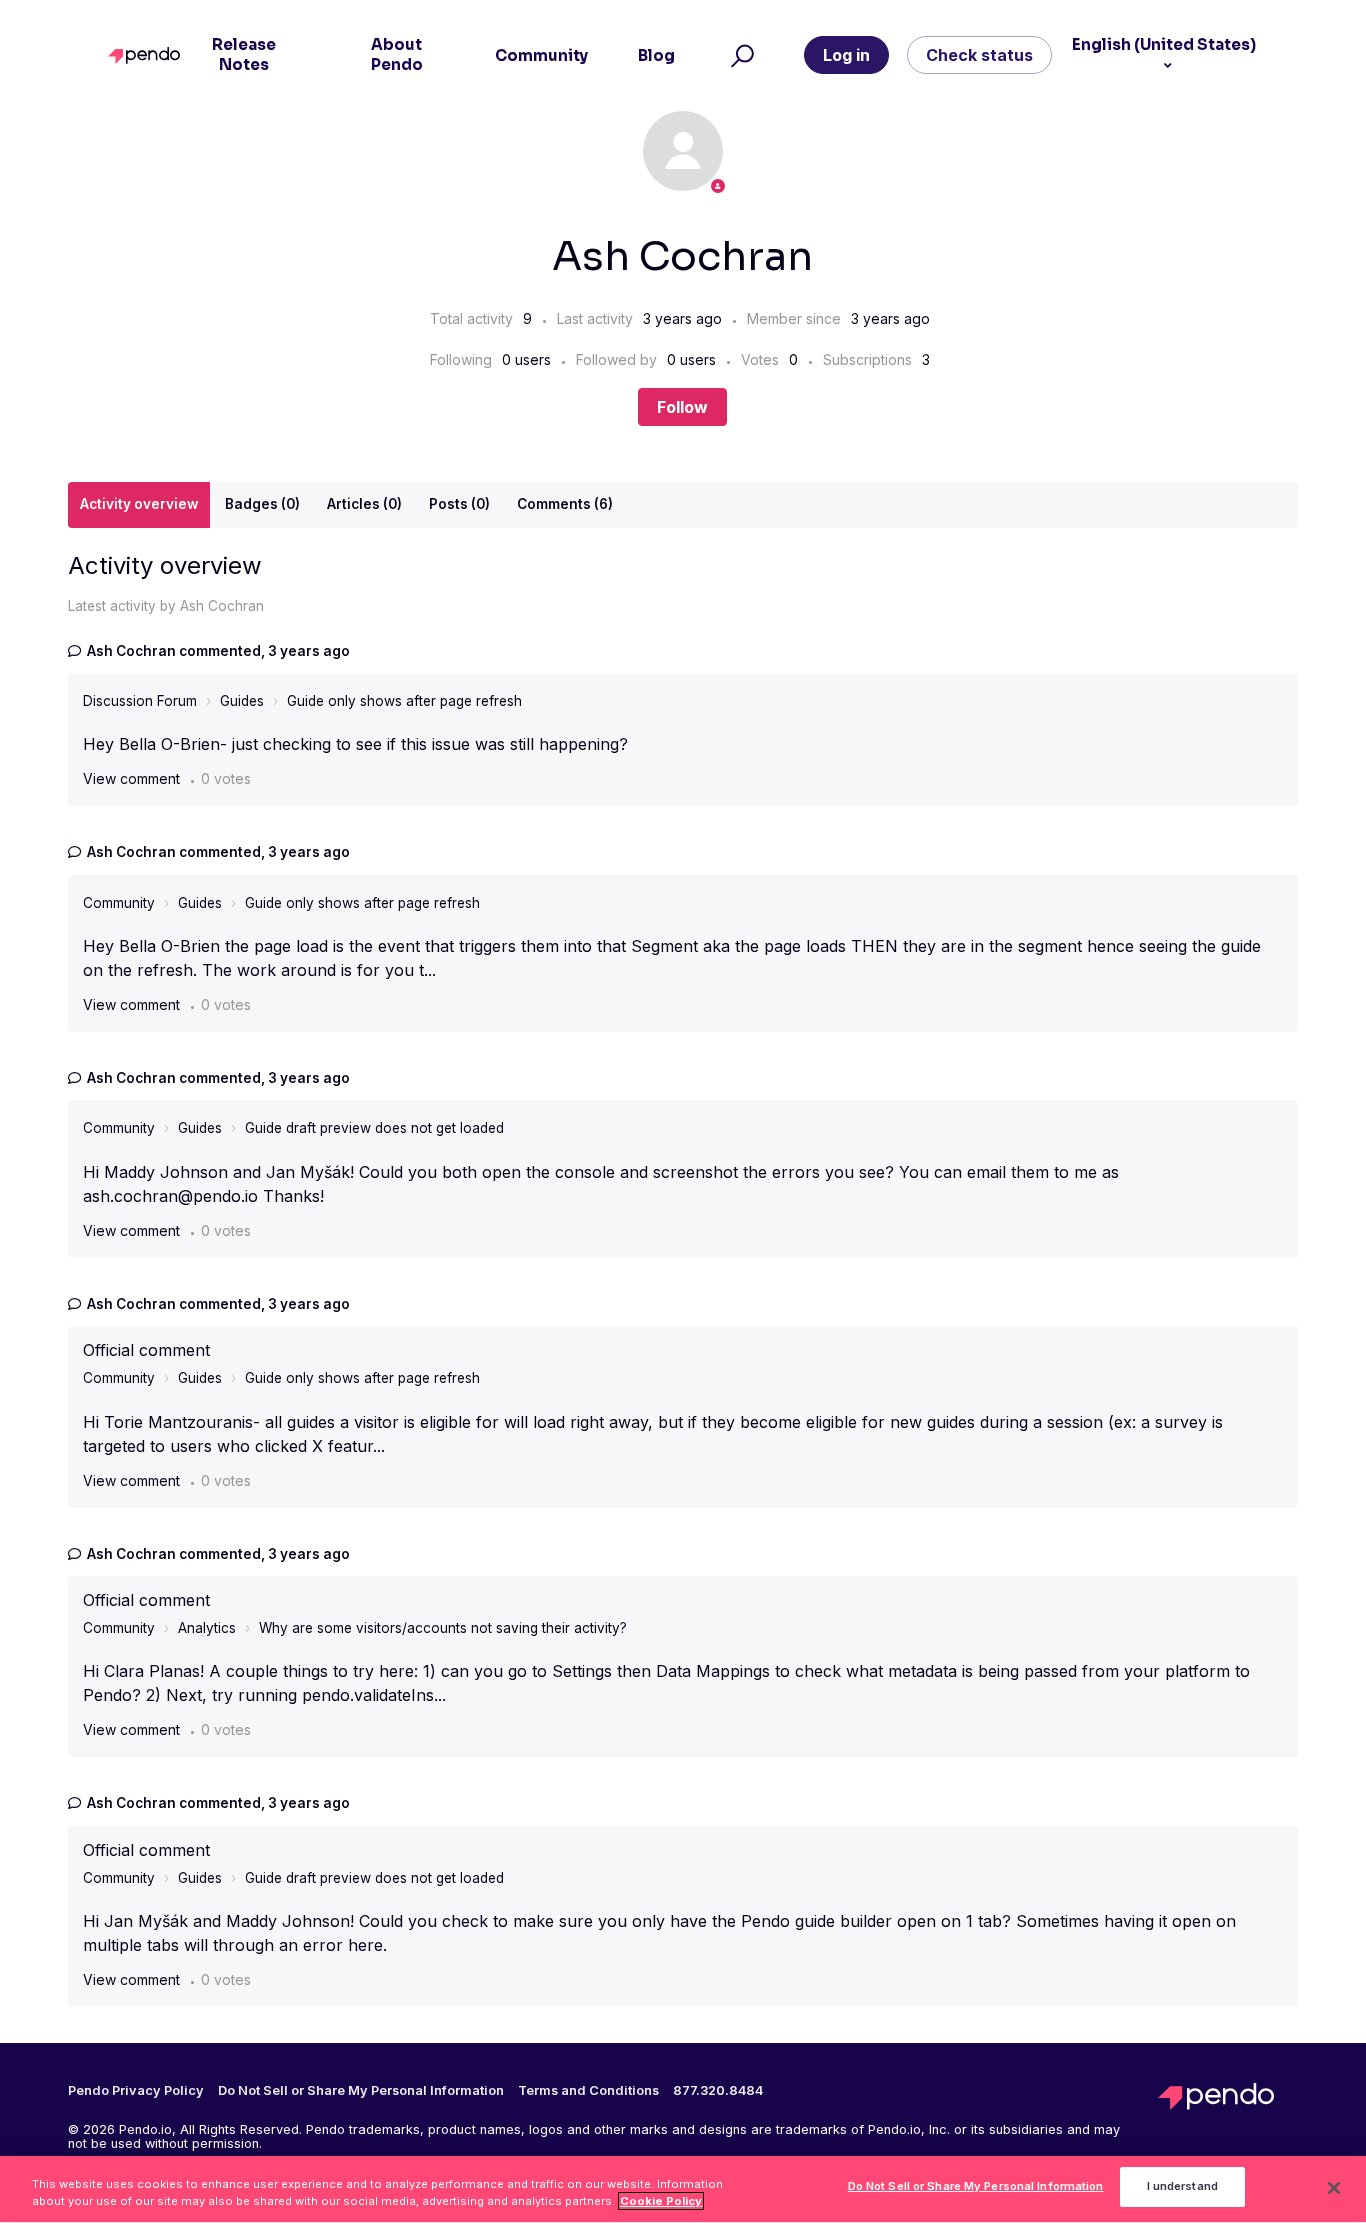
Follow (682, 407)
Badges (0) (262, 504)
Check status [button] (979, 55)
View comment (131, 778)
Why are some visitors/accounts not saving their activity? (443, 1628)
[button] (739, 55)
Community (119, 903)
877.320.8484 (718, 2091)
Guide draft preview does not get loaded (374, 1128)
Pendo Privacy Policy (136, 2091)
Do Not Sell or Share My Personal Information (976, 2187)
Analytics (207, 1628)
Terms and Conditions (588, 2091)
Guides (242, 701)
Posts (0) (459, 504)
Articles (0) (364, 504)
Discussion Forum (140, 701)
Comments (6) (565, 504)
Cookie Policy (661, 2201)
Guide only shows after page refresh (404, 701)
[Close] (1334, 2188)
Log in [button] (846, 55)
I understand (1182, 2187)
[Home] (148, 55)
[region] (683, 2189)
